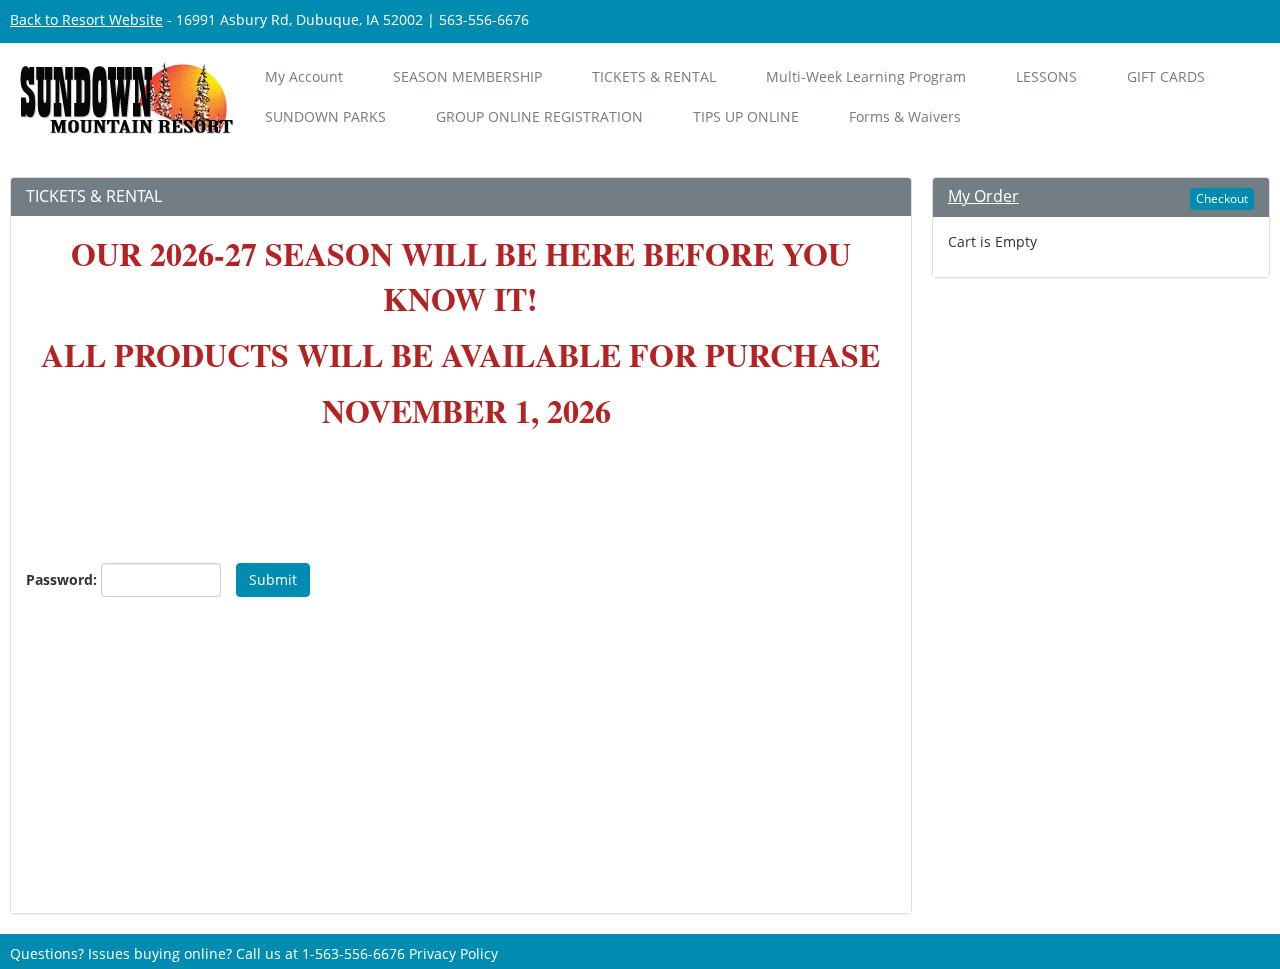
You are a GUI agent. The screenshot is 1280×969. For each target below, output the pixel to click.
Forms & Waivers (905, 116)
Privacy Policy (453, 953)
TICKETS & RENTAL (654, 76)
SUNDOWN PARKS (325, 116)
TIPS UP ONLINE (746, 116)
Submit (273, 579)
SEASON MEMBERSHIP (467, 76)
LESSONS (1046, 76)
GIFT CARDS (1166, 76)
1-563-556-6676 (353, 953)
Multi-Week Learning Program (866, 76)
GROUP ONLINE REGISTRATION (539, 116)
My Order (983, 196)
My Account (304, 76)
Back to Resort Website (86, 19)
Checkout (1222, 198)
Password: (56, 579)
